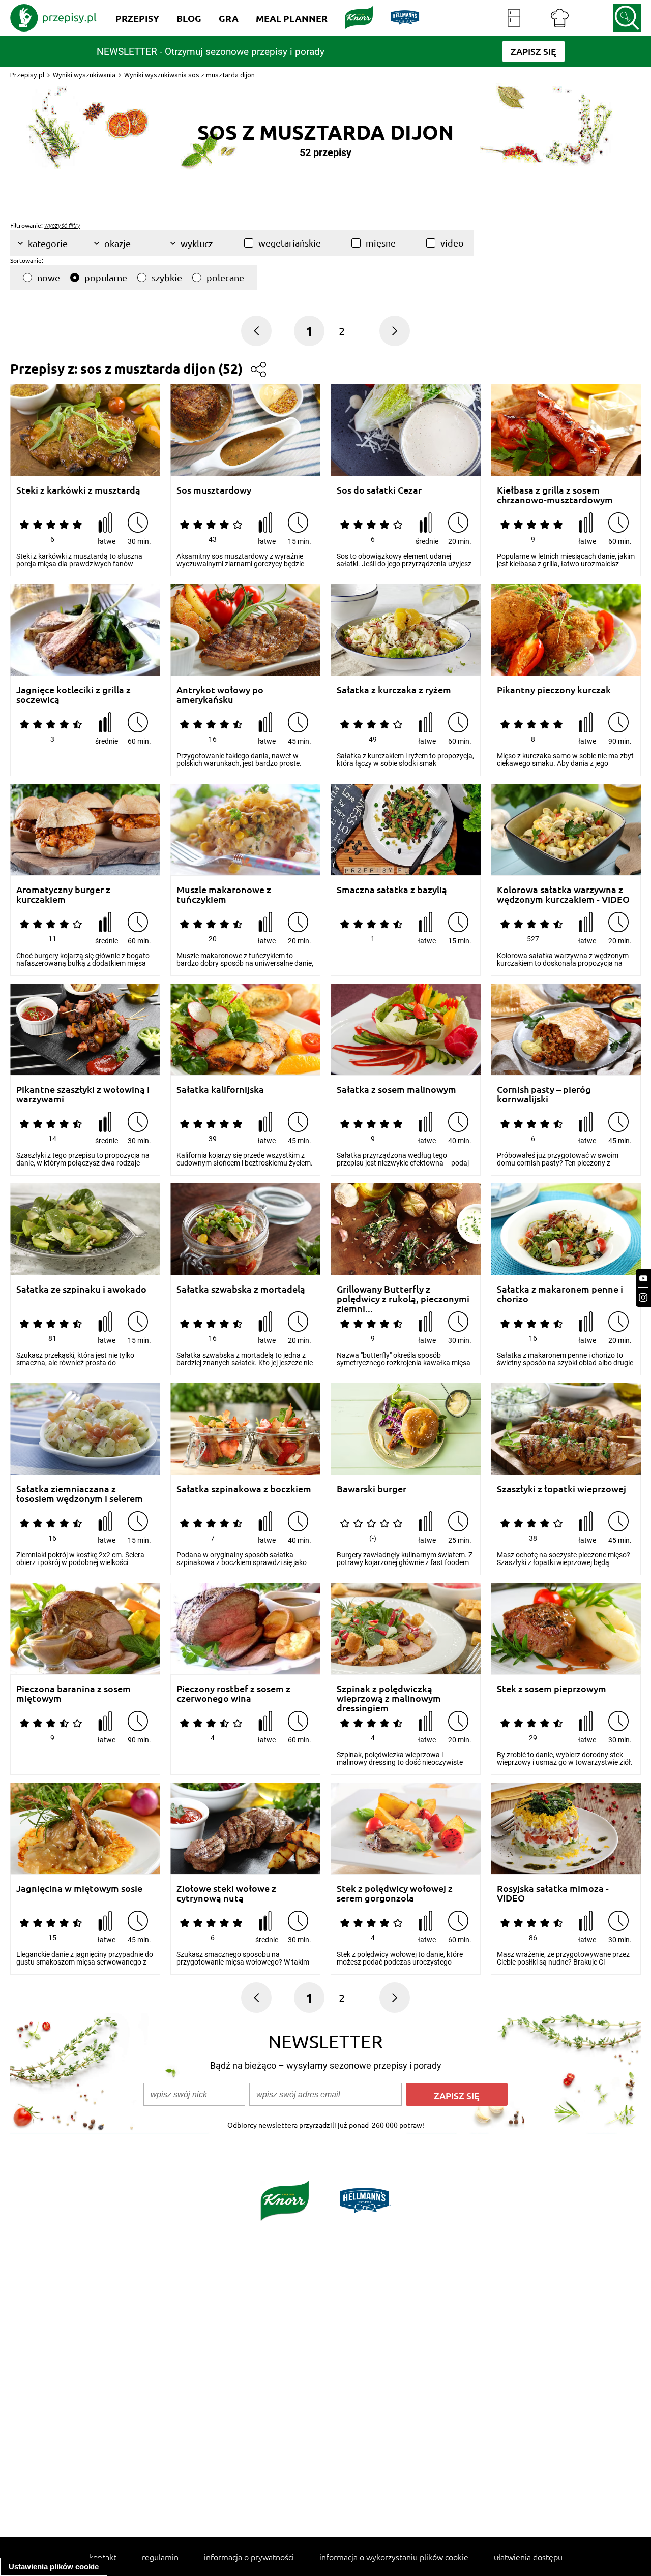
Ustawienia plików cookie (54, 2567)
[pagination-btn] (395, 331)
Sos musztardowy (214, 490)
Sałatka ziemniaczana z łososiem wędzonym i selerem (80, 1494)
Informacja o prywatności (249, 2557)
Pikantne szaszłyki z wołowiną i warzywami (83, 1094)
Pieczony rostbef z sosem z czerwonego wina (233, 1693)
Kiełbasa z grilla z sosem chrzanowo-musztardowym (555, 495)
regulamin (160, 2557)
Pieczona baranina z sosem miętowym (73, 1693)
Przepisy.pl (27, 75)
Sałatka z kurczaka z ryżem (394, 690)
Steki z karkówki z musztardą (78, 490)
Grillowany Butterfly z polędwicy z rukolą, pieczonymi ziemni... (403, 1294)
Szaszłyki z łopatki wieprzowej (561, 1489)
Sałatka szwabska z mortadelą (241, 1289)
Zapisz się (457, 2095)
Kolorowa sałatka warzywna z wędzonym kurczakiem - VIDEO (563, 894)
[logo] (53, 18)
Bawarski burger (372, 1489)
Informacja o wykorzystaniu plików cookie (394, 2557)
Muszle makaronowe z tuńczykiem (224, 894)
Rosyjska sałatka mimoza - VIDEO (553, 1893)
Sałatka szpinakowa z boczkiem (244, 1489)
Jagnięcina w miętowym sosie (79, 1889)
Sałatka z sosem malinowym (396, 1090)
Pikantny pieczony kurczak (554, 690)
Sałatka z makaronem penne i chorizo (560, 1294)
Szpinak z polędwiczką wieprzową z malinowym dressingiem (389, 1693)
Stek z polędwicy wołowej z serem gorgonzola (395, 1893)
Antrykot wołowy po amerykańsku (220, 695)
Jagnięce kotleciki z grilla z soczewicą (73, 695)
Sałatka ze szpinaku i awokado (81, 1289)
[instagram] (643, 1297)
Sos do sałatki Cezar (379, 490)
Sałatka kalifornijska (220, 1090)
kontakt (103, 2557)
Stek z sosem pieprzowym (552, 1689)
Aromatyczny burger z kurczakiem (63, 894)
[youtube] (643, 1279)
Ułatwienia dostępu (528, 2557)
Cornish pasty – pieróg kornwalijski (544, 1094)
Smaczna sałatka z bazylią (392, 890)
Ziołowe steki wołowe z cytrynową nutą (226, 1893)
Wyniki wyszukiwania (84, 75)
